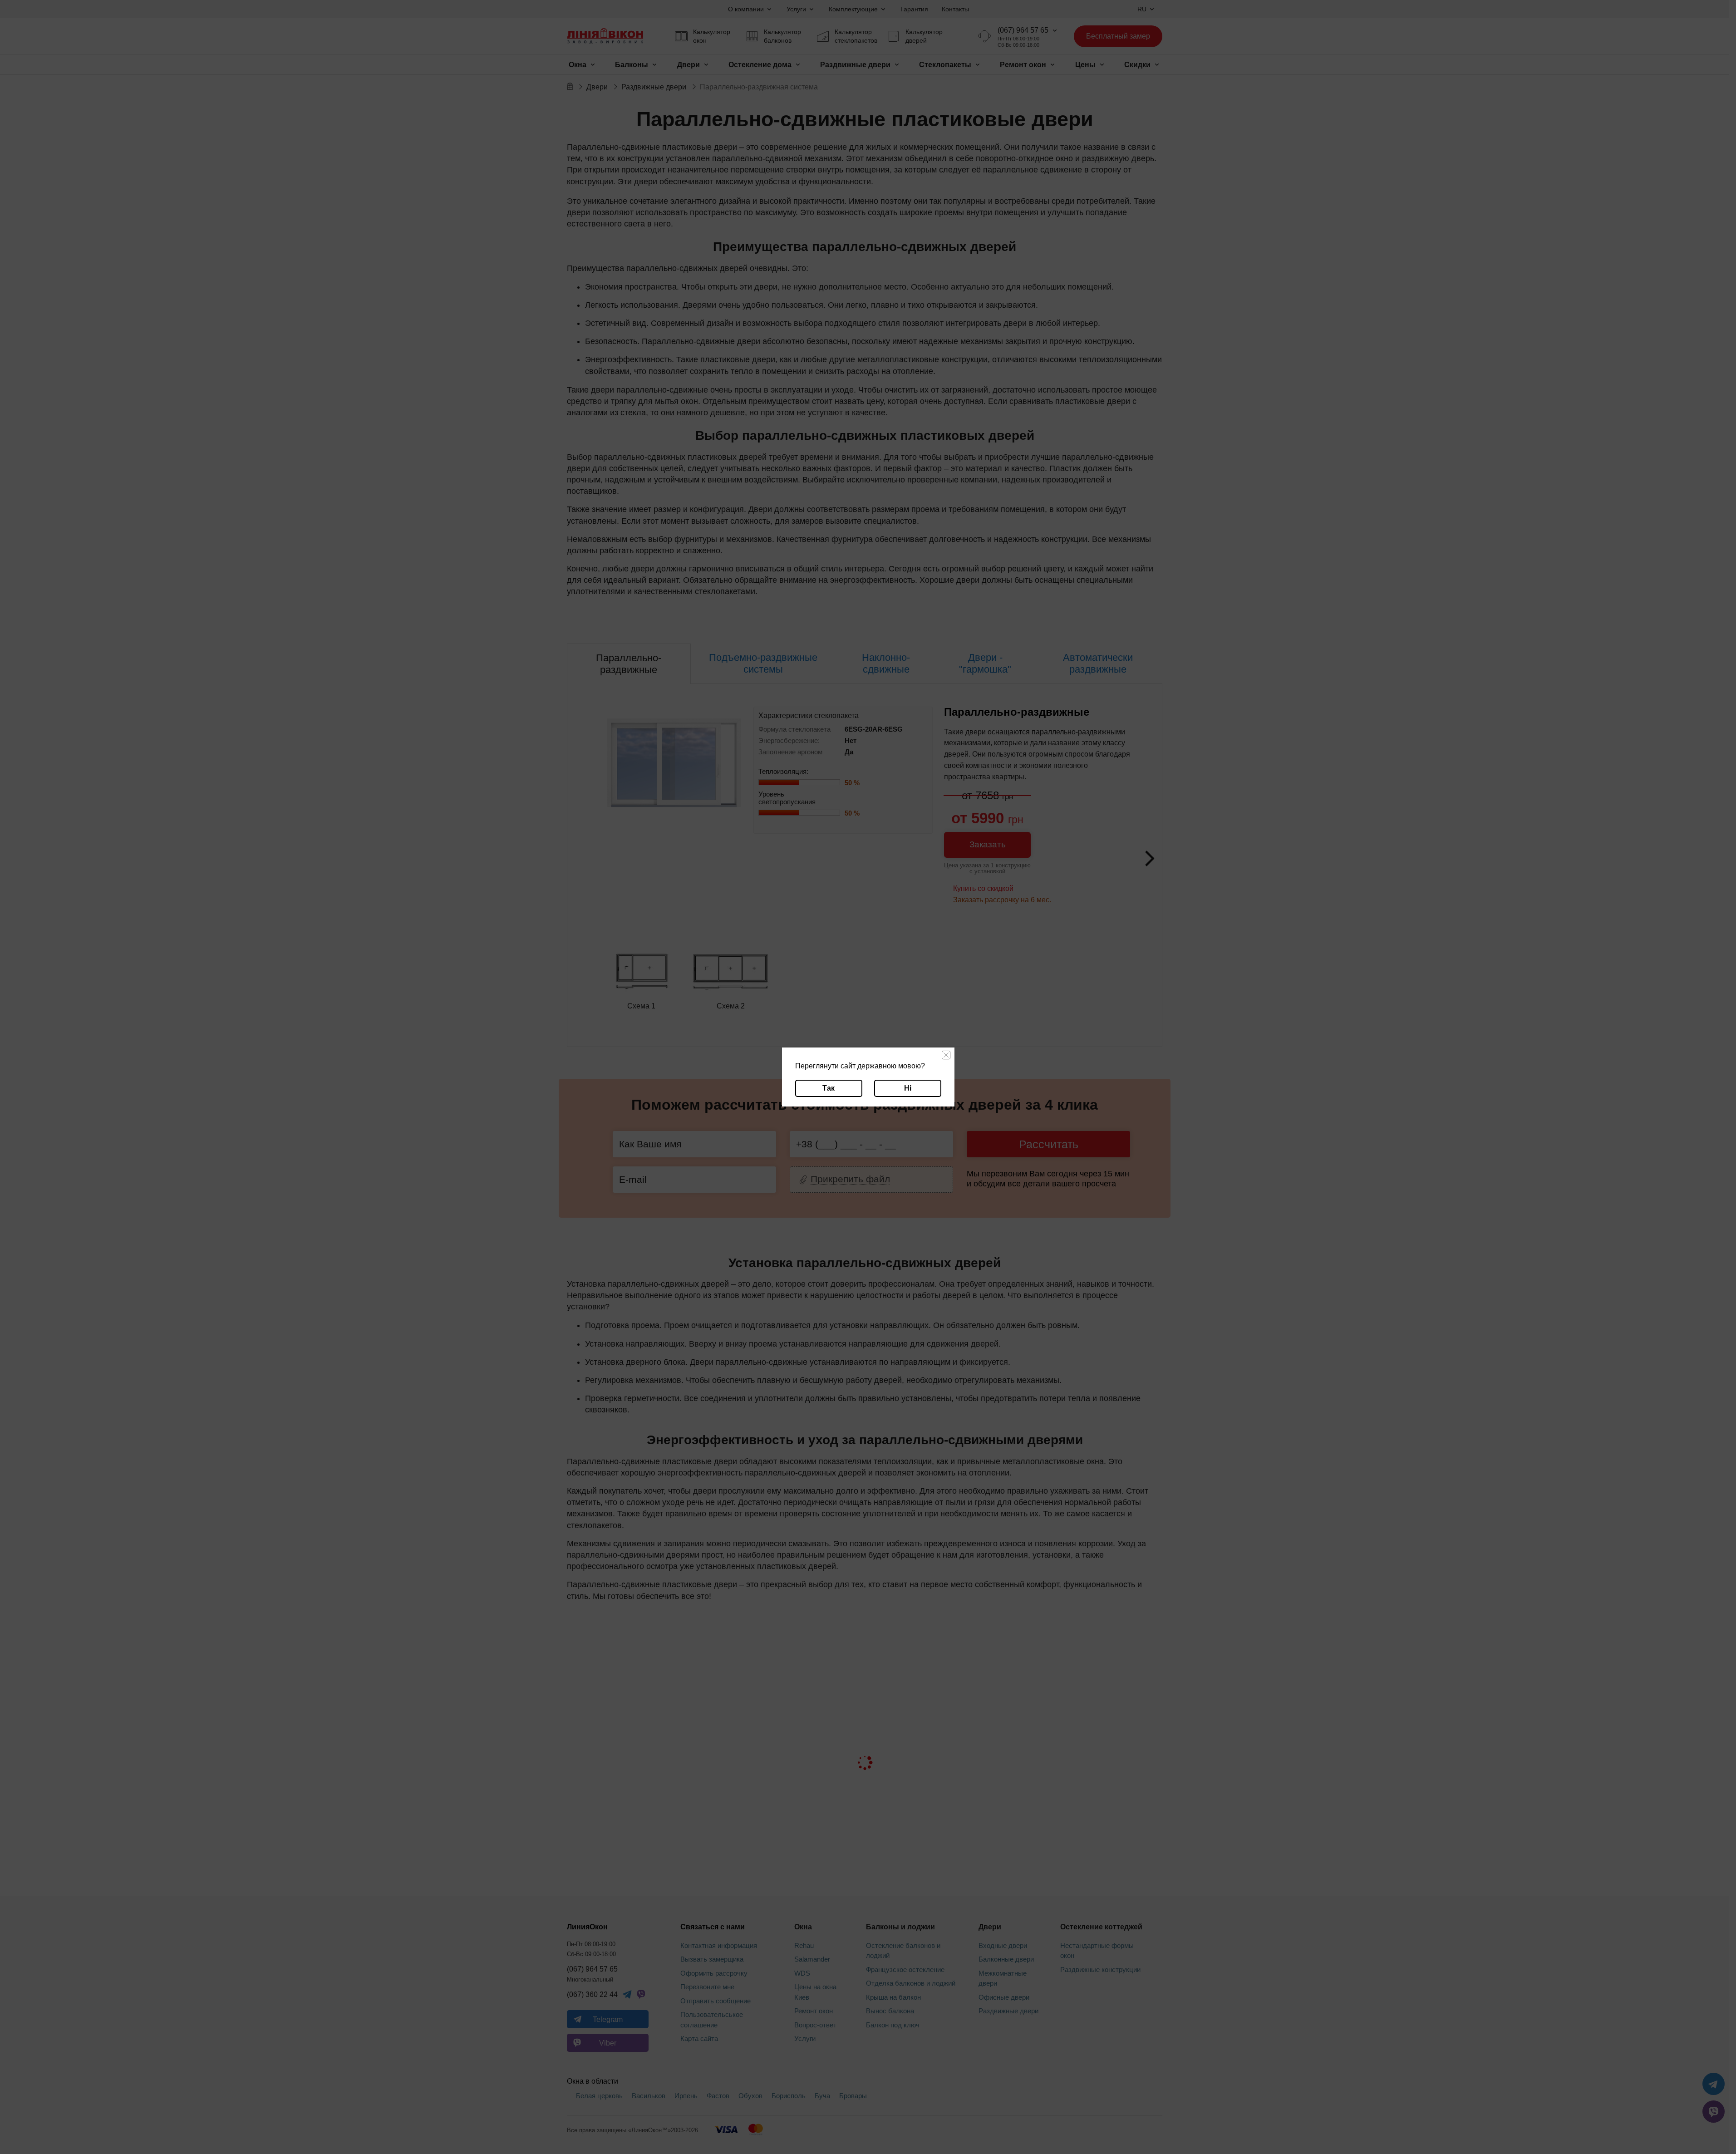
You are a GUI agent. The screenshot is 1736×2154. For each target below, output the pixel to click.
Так (829, 1088)
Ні (908, 1088)
